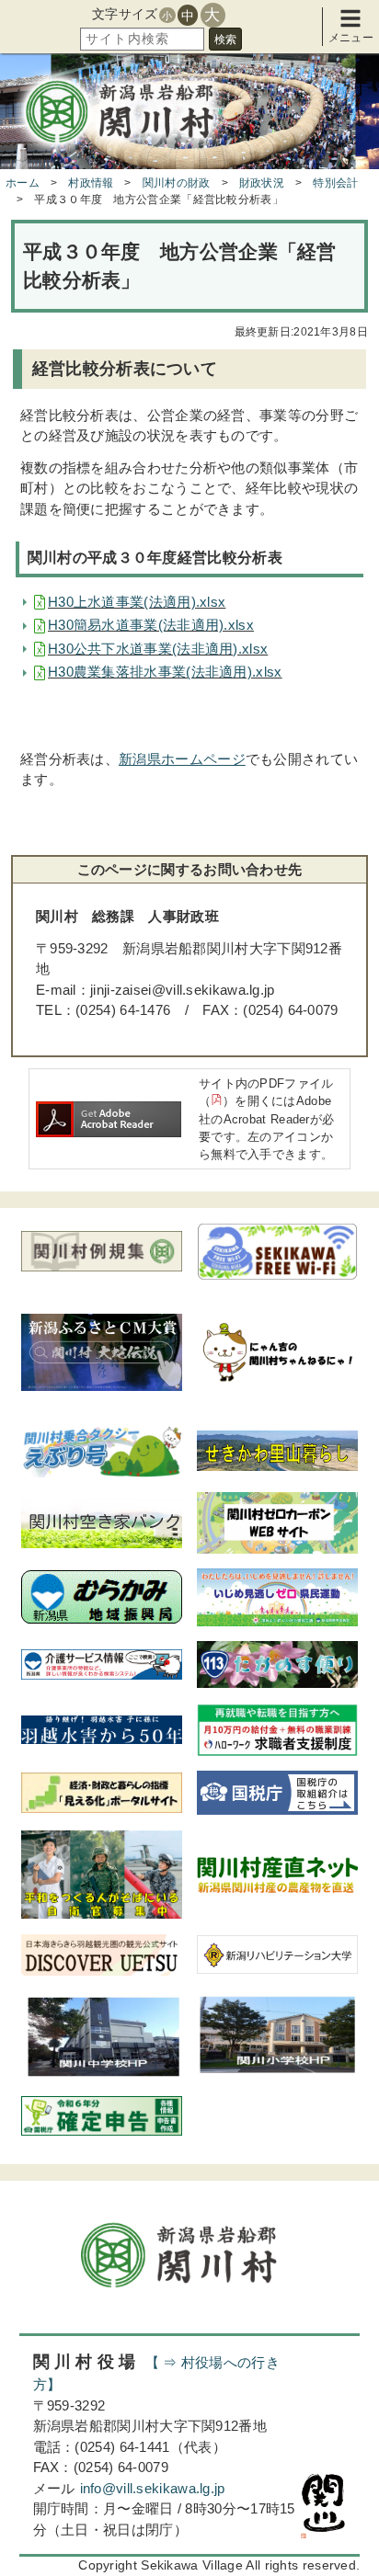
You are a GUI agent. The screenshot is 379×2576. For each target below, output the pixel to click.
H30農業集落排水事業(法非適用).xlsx (165, 672)
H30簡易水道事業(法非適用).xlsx (151, 625)
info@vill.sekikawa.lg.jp (153, 2488)
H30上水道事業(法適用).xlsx (137, 602)
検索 (225, 40)
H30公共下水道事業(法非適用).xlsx (158, 649)
